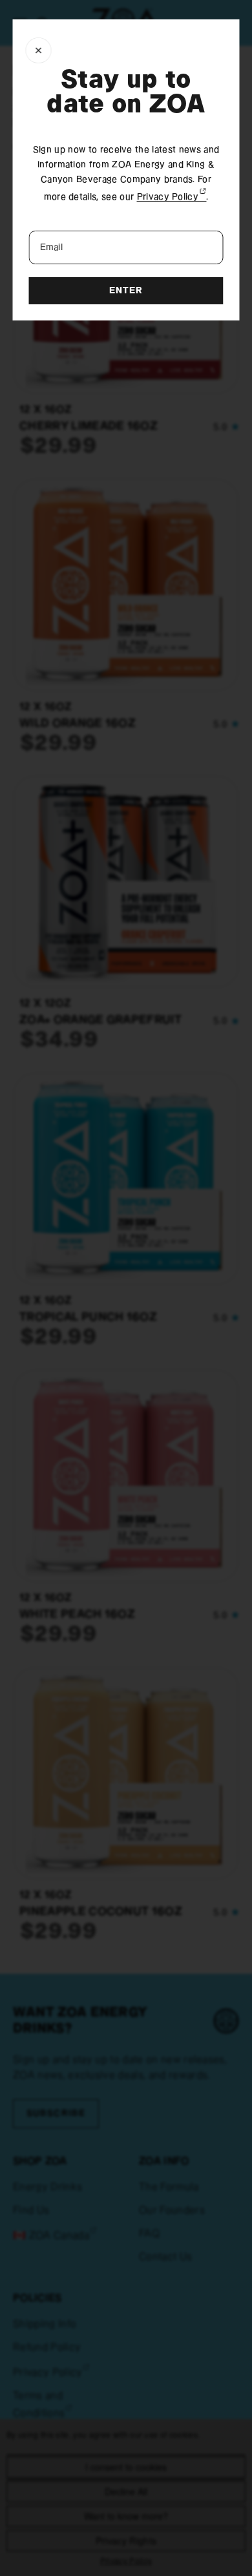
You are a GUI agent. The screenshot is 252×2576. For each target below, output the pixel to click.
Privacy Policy (172, 197)
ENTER (126, 291)
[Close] (39, 50)
